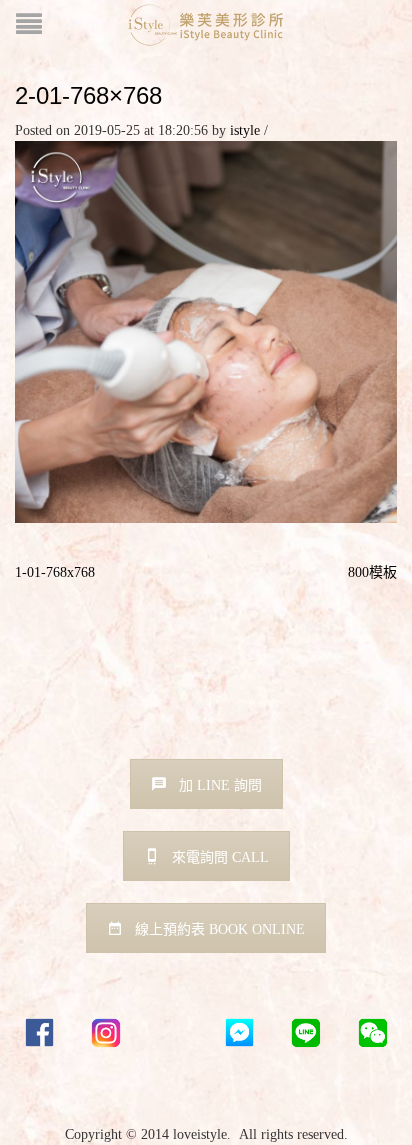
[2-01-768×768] (206, 330)
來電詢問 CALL (220, 857)
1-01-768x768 (55, 572)
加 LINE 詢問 (220, 785)
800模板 (372, 572)
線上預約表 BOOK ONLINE (220, 929)
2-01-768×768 (88, 95)
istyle (245, 130)
